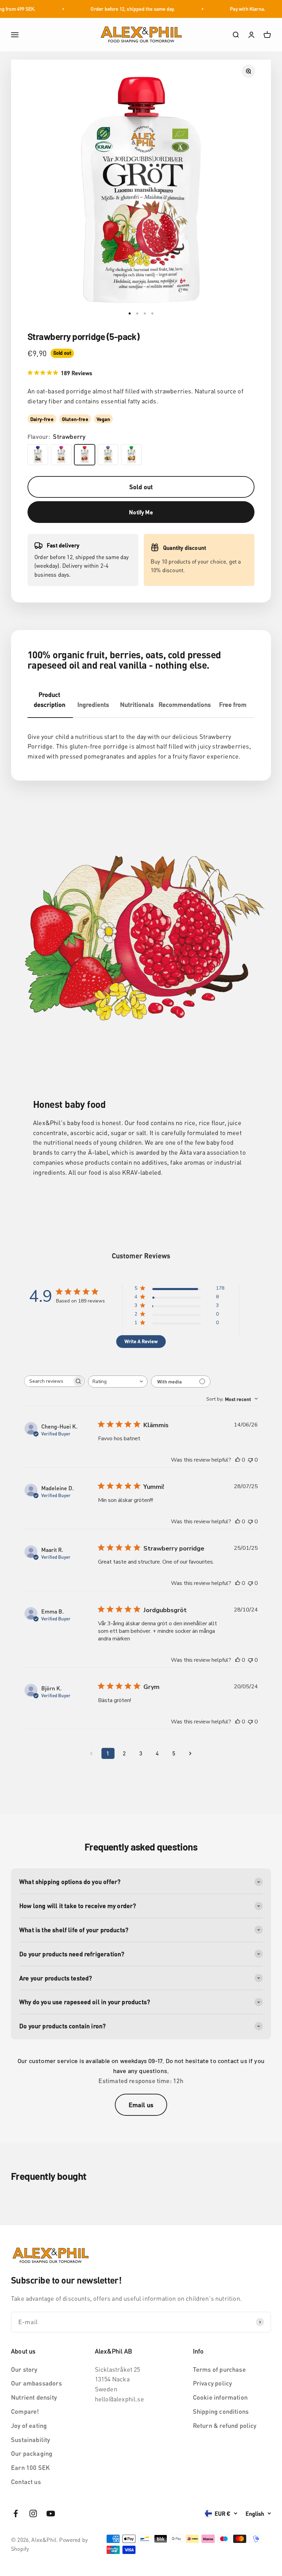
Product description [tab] (50, 699)
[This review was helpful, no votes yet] (238, 1460)
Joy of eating (29, 2425)
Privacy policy (213, 2383)
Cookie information (220, 2397)
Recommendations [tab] (185, 704)
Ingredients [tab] (93, 704)
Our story (24, 2369)
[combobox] (118, 1382)
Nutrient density (34, 2397)
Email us (141, 2105)
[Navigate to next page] (191, 1753)
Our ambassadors (36, 2383)
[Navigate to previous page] (91, 1753)
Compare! (25, 2411)
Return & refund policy (225, 2425)
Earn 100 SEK (30, 2467)
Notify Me (141, 512)
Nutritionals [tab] (137, 704)
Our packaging (32, 2453)
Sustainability (31, 2439)
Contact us (26, 2481)
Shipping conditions (221, 2411)
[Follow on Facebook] (16, 2513)
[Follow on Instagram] (33, 2513)
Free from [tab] (233, 704)
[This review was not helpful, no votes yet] (250, 1460)
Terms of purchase (219, 2369)
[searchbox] (48, 1381)
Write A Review (141, 1341)
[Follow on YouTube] (51, 2513)
